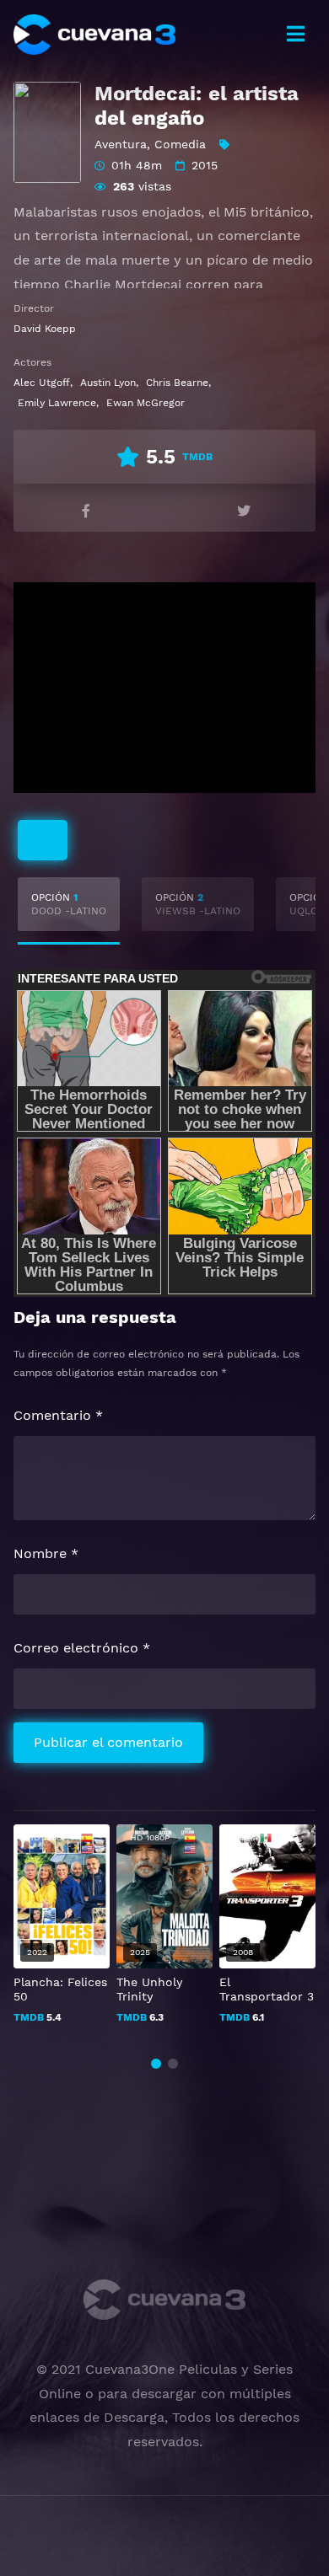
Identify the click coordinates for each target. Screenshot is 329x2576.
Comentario (58, 1415)
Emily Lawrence (57, 403)
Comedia (180, 144)
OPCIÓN (69, 904)
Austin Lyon (108, 383)
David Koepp (45, 329)
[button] (156, 2064)
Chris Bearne (177, 383)
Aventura (121, 144)
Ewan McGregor (146, 403)
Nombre (46, 1553)
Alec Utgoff (42, 383)
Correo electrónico (82, 1648)
